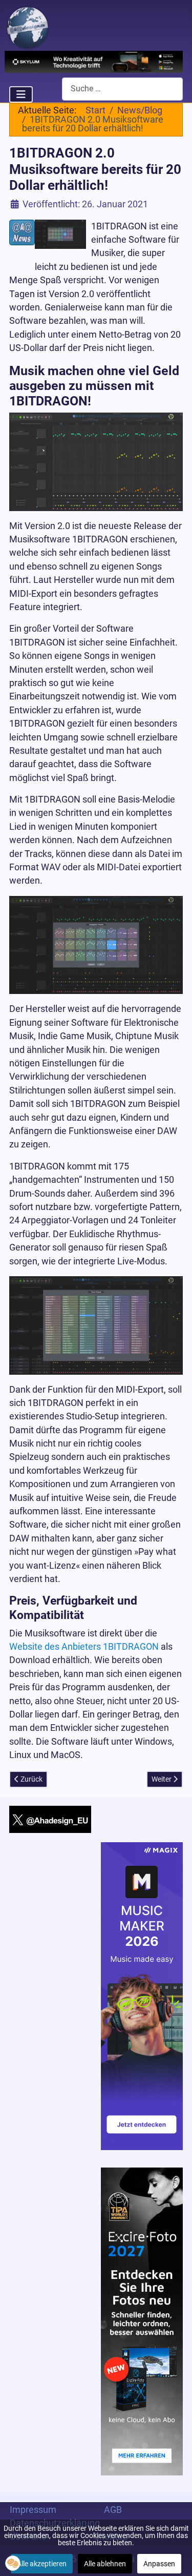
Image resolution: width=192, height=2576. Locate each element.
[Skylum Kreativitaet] (94, 61)
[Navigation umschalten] (21, 94)
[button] (13, 2563)
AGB (113, 2510)
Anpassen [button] (159, 2564)
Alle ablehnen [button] (105, 2564)
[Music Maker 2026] (142, 1996)
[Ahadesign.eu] (28, 27)
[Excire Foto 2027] (142, 2320)
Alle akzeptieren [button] (42, 2564)
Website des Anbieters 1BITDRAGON (84, 1647)
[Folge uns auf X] (50, 1819)
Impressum (33, 2510)
